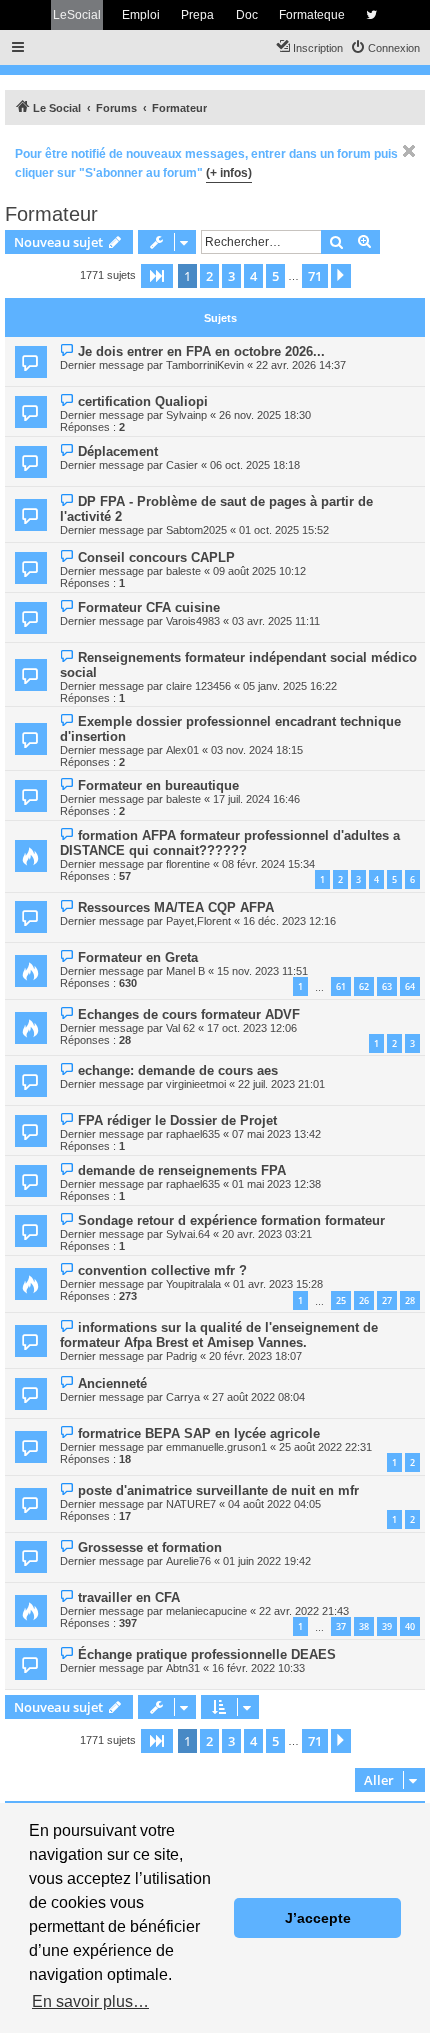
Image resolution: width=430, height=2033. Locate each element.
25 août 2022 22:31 (325, 1447)
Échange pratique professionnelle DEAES (207, 1654)
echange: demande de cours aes (178, 1070)
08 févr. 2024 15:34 (268, 864)
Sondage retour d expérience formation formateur (231, 1220)
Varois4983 (193, 621)
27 (387, 1300)
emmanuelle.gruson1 (216, 1447)
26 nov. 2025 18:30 (265, 415)
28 (410, 1300)
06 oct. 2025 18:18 (255, 465)
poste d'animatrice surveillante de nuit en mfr (218, 1490)
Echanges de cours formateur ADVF (189, 1014)
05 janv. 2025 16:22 (290, 686)
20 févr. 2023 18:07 (255, 1356)
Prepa (197, 15)
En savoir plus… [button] (90, 2001)
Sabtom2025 (196, 530)
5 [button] (275, 276)
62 (364, 986)
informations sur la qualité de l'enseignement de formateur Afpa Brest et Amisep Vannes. (219, 1335)
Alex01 (182, 750)
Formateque (312, 15)
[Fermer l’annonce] (409, 151)
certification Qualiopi (143, 401)
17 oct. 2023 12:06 (252, 1028)
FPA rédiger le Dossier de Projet (177, 1120)
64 (410, 986)
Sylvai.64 (188, 1234)
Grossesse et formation (150, 1547)
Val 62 (180, 1028)
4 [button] (253, 276)
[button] (157, 276)
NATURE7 (191, 1504)
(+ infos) (229, 173)
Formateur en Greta (138, 957)
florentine (188, 864)
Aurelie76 (188, 1561)
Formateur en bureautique (158, 785)
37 (341, 1626)
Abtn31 (183, 1668)
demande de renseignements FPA (182, 1170)
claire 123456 (198, 686)
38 (364, 1626)
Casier (182, 465)
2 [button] (209, 276)
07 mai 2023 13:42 (276, 1134)
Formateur (51, 214)
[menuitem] (385, 48)
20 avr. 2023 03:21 (267, 1234)
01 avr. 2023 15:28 (278, 1284)
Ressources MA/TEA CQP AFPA (176, 907)
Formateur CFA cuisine (149, 607)
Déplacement (118, 451)
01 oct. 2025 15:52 (284, 530)
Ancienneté (112, 1383)
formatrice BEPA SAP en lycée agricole (199, 1433)
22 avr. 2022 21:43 (304, 1611)
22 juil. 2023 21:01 (281, 1084)
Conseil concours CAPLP (156, 557)
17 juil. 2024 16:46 (256, 799)
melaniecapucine (206, 1611)
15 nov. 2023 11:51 (262, 971)
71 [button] (315, 276)
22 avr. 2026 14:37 (301, 365)
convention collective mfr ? (162, 1270)
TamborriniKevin (205, 365)
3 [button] (231, 276)
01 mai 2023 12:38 (276, 1184)
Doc (247, 15)
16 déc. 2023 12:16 (289, 921)
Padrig (181, 1356)
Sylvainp (186, 415)
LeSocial (77, 15)
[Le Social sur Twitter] (371, 15)
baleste (183, 571)
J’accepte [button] (318, 1918)
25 (341, 1300)
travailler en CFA (129, 1597)
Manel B (185, 971)
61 (341, 986)
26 (364, 1300)
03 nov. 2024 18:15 (257, 750)
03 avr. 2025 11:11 (276, 621)
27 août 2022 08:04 (258, 1397)
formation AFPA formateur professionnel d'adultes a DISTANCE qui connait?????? (230, 843)
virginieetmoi (196, 1084)
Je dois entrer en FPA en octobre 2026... (201, 351)
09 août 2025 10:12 (259, 571)
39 (387, 1626)
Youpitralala (193, 1284)
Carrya (183, 1397)
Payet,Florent (198, 921)
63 (387, 986)
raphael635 (193, 1134)
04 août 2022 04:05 (274, 1504)
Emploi (141, 15)
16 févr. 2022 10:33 (258, 1668)
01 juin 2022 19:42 (267, 1561)
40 (410, 1626)
